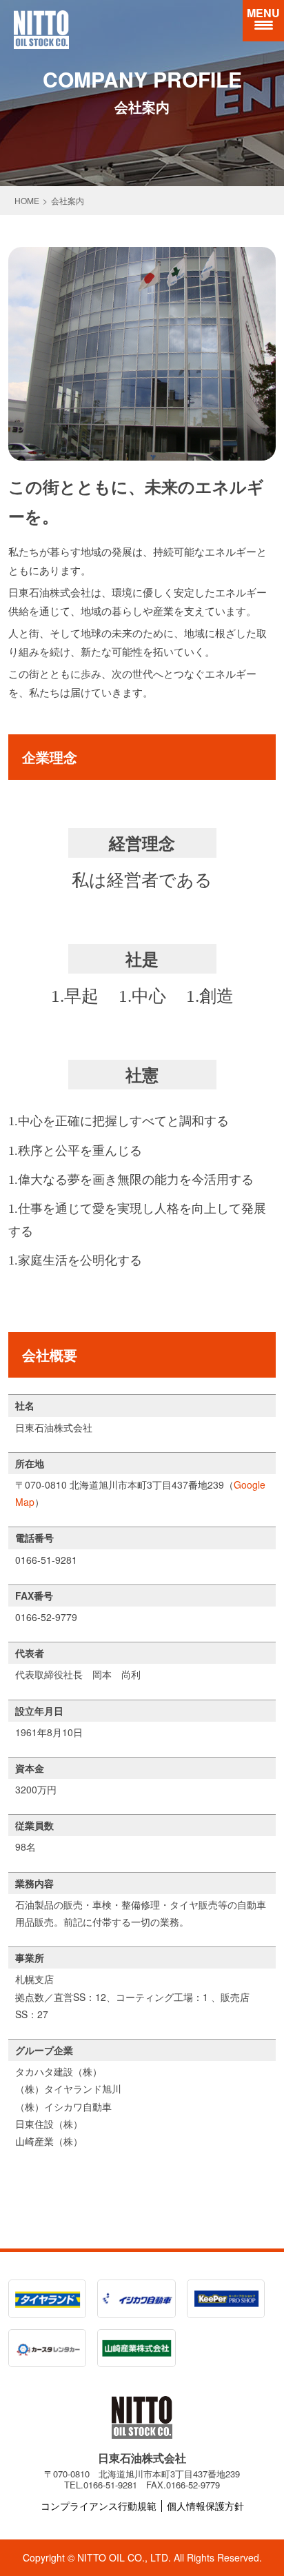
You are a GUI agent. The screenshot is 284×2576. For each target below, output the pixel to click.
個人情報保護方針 (205, 2506)
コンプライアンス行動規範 (99, 2506)
